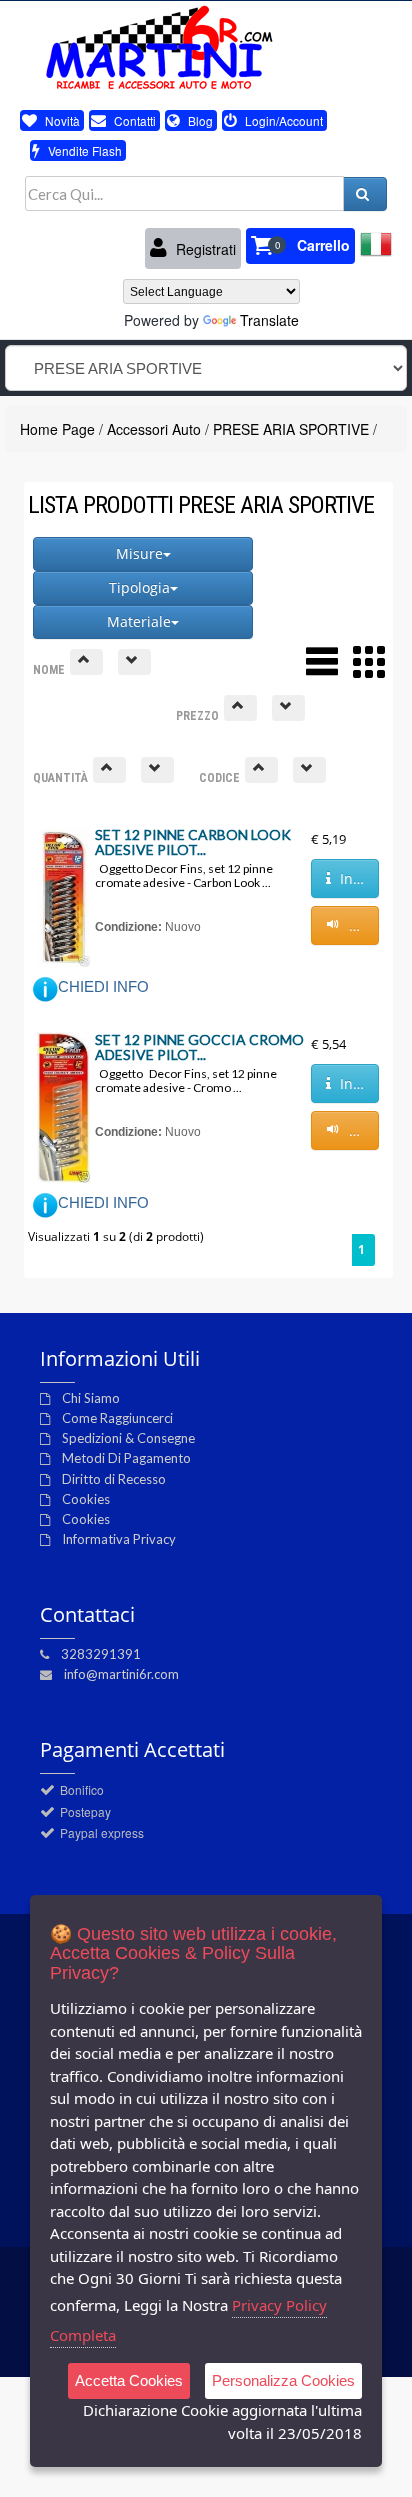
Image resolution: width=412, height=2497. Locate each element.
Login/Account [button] (282, 120)
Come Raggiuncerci (117, 1418)
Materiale (139, 621)
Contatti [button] (133, 120)
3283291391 (101, 1654)
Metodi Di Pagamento (126, 1458)
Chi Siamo (91, 1398)
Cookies (86, 1499)
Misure (139, 553)
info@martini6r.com (121, 1674)
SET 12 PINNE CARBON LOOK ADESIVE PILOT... (193, 842)
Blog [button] (199, 120)
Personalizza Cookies (283, 2380)
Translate (269, 320)
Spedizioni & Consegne (128, 1438)
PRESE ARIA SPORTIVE (291, 429)
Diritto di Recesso (114, 1479)
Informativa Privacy (119, 1539)
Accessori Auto (154, 429)
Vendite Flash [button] (83, 150)
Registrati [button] (204, 249)
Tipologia (139, 587)
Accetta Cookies (129, 2380)
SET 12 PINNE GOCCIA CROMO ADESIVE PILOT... (199, 1047)
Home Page (57, 429)
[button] (300, 246)
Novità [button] (61, 120)
